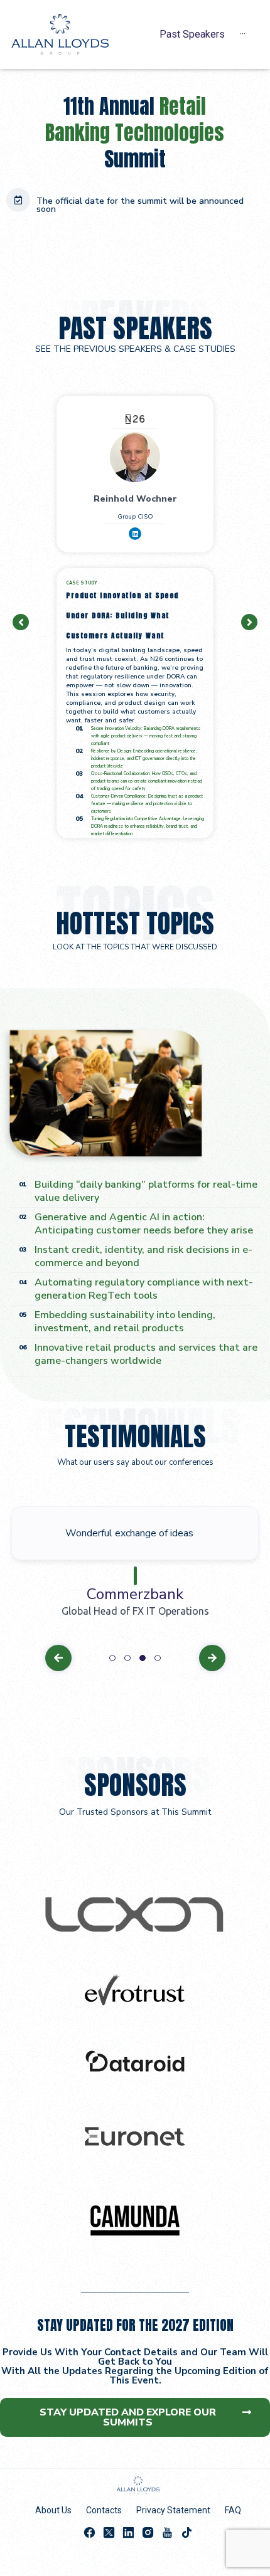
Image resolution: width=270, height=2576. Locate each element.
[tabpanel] (135, 1563)
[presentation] (112, 1658)
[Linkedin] (135, 534)
